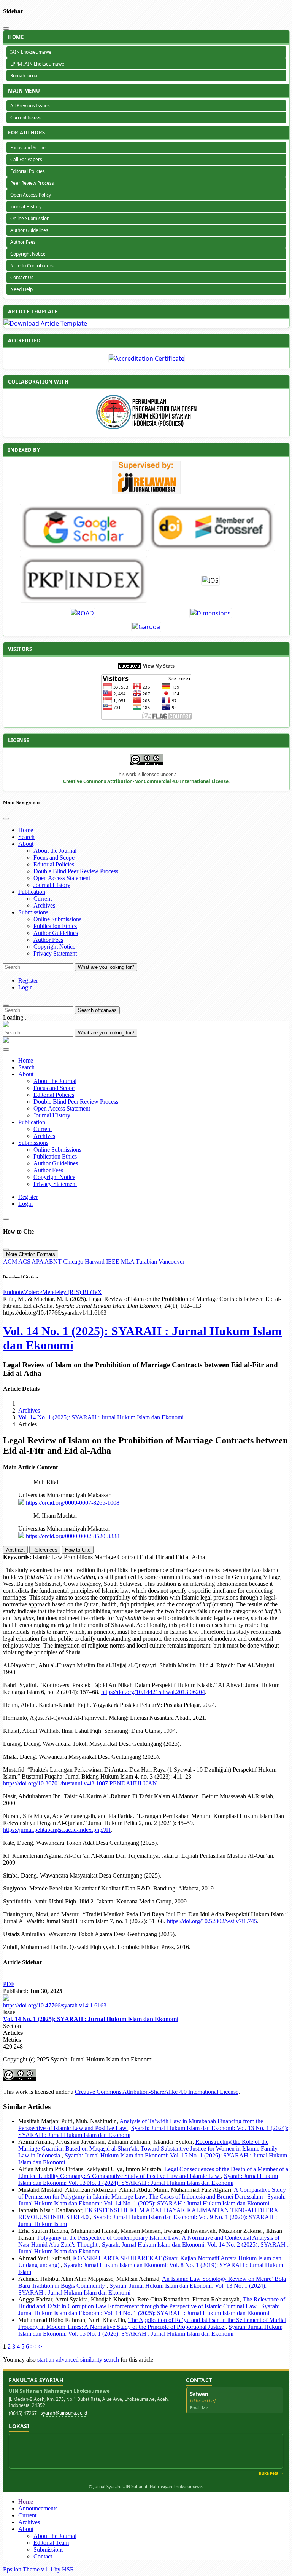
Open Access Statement (62, 878)
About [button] (26, 844)
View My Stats (159, 666)
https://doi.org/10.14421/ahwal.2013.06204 (153, 1692)
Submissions (48, 2550)
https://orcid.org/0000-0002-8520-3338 (73, 1536)
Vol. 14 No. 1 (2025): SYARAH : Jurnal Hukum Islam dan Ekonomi (101, 1417)
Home (26, 830)
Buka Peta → (271, 2473)
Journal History (26, 207)
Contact (43, 2556)
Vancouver (171, 1262)
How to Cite (78, 1550)
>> (39, 2347)
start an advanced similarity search (78, 2359)
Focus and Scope (28, 148)
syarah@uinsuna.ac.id (64, 2413)
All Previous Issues (30, 106)
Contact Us (22, 277)
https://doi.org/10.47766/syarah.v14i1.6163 (55, 2005)
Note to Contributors (32, 266)
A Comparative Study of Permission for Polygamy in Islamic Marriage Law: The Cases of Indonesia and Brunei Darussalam (152, 2193)
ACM (11, 1262)
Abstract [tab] (15, 1550)
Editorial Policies (28, 171)
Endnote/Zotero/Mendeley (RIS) (43, 1292)
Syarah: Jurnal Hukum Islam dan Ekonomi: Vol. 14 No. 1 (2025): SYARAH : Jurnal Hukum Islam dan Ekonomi (152, 2200)
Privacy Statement (55, 953)
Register (28, 980)
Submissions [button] (33, 912)
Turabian (147, 1262)
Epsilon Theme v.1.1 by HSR (39, 2569)
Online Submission (30, 218)
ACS (25, 1262)
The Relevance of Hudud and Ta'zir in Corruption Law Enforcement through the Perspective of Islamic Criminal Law (152, 2303)
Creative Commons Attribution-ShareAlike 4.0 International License (157, 2092)
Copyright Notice (28, 254)
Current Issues (26, 117)
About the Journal (55, 851)
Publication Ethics (55, 926)
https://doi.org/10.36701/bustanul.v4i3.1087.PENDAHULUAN (80, 1783)
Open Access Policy (31, 195)
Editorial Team (51, 2543)
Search (26, 837)
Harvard (95, 1262)
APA (38, 1262)
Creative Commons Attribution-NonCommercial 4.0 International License (146, 781)
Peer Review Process (32, 183)
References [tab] (45, 1550)
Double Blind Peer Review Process (76, 871)
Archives (44, 905)
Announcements (38, 2508)
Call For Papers (26, 159)
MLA (128, 1262)
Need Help (21, 289)
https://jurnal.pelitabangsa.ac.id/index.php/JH (57, 1830)
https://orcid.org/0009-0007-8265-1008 (73, 1503)
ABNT (54, 1262)
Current (43, 899)
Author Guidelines (29, 230)
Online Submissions (57, 919)
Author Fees (23, 242)
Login (25, 987)
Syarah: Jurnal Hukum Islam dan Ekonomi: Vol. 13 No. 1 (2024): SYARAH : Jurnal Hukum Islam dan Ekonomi (148, 2179)
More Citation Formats (31, 1254)
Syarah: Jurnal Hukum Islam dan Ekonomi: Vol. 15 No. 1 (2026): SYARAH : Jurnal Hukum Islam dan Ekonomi (150, 2330)
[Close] (6, 29)
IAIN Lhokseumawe (31, 52)
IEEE (113, 1262)
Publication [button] (32, 892)
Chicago (74, 1262)
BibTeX (92, 1292)
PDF (9, 1984)
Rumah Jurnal (24, 76)
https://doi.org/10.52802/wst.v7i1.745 (212, 1921)
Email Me (199, 2407)
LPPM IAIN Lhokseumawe (37, 64)
